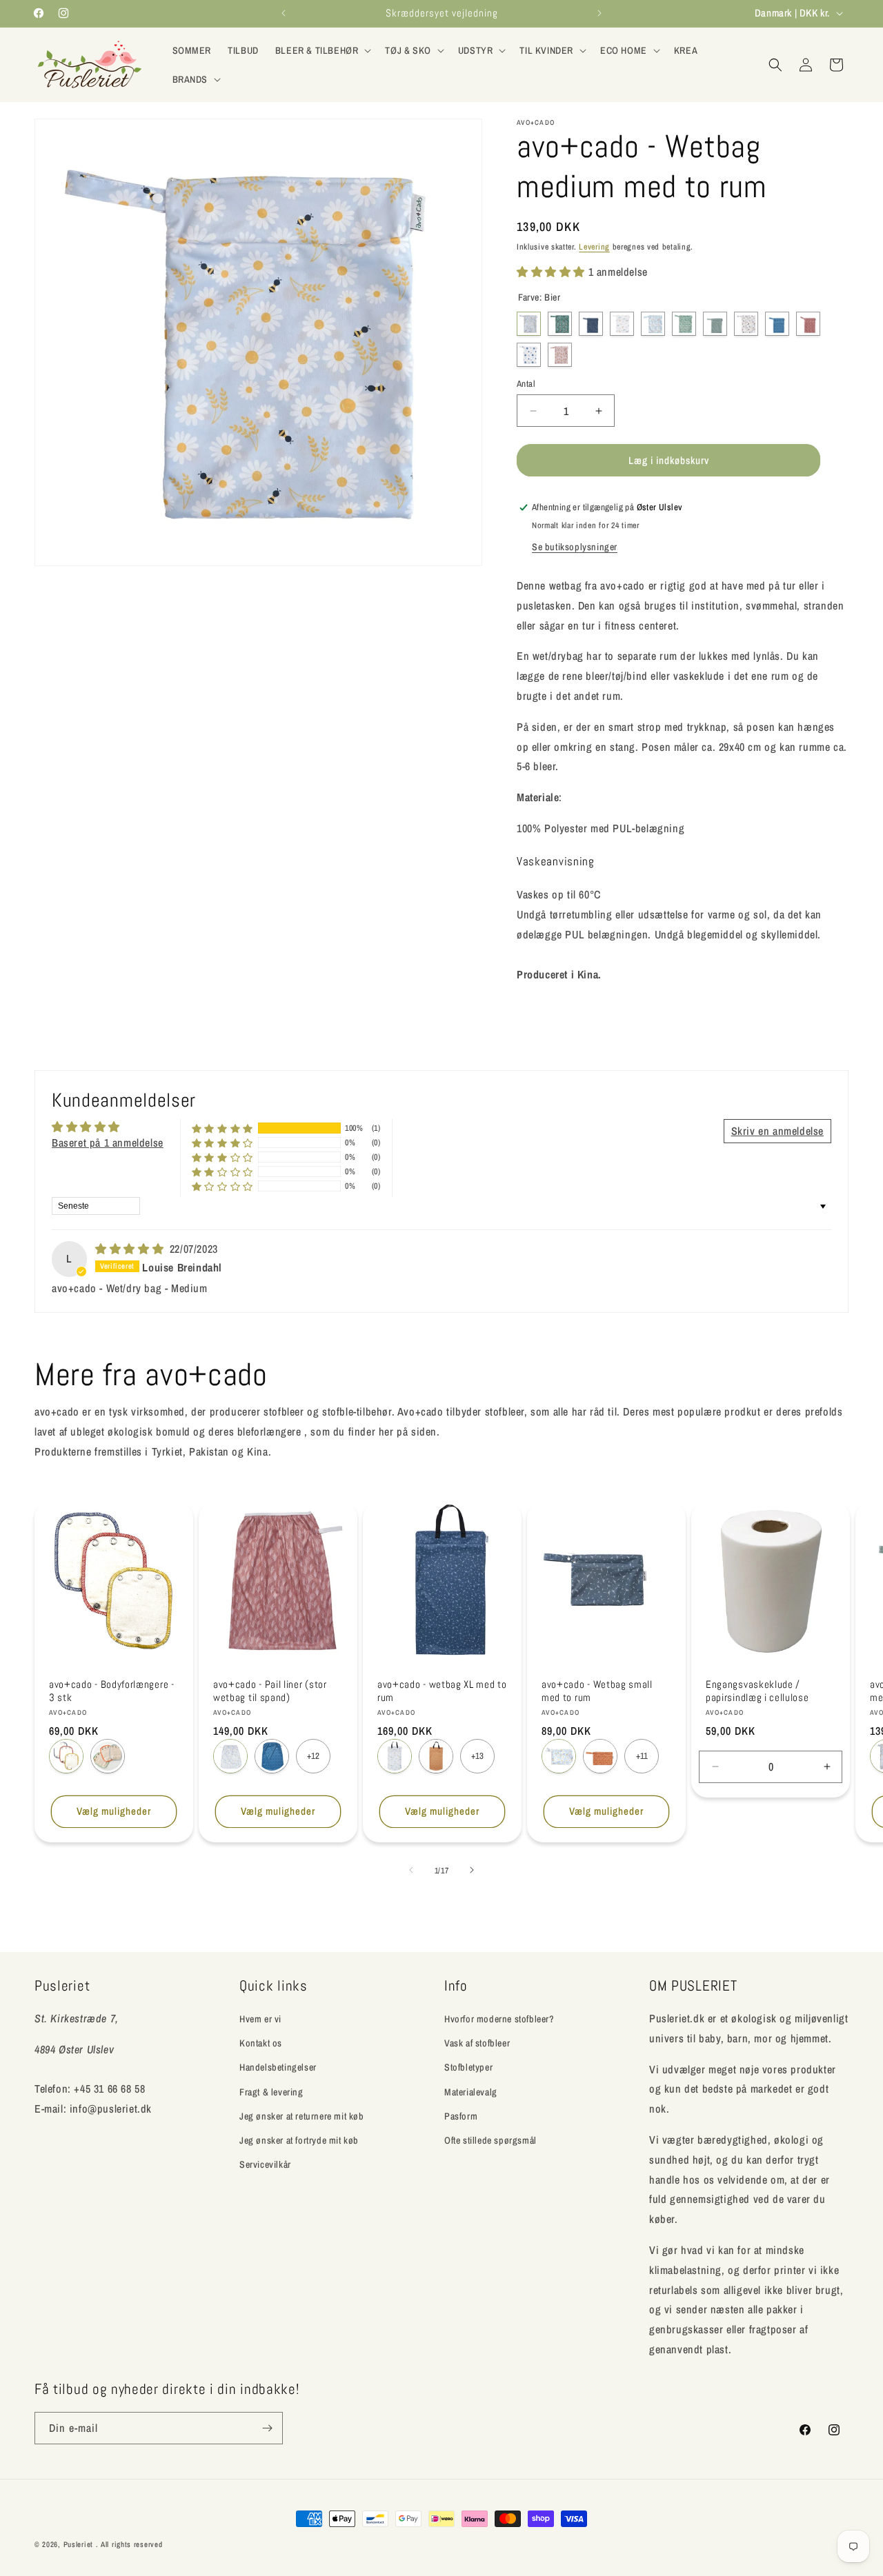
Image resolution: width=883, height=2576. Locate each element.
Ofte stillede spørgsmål (490, 2140)
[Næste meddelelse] (599, 13)
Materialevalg (471, 2091)
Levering (594, 247)
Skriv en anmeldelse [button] (777, 1131)
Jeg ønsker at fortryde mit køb (299, 2140)
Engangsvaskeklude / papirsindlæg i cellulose (757, 1691)
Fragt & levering (271, 2091)
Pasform (461, 2116)
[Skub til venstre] (411, 1870)
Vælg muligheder (114, 1811)
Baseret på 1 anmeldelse (108, 1143)
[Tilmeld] (267, 2428)
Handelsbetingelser (278, 2067)
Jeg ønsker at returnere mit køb (302, 2116)
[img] (131, 1249)
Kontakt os (261, 2043)
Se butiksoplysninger (575, 547)
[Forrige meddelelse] (284, 13)
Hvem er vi (260, 2019)
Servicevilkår (265, 2164)
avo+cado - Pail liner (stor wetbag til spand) (270, 1691)
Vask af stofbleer (477, 2043)
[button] (322, 50)
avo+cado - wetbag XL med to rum (442, 1691)
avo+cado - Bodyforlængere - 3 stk (112, 1691)
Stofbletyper (468, 2067)
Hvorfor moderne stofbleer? (499, 2019)
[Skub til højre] (472, 1870)
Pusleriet (78, 2544)
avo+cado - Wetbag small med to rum (597, 1691)
